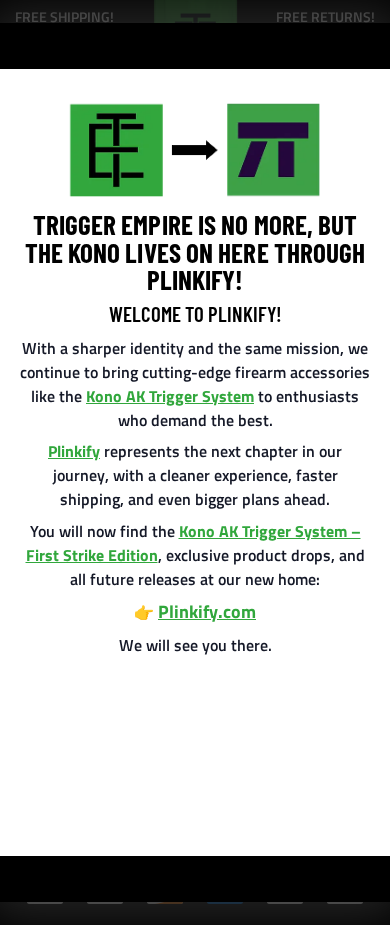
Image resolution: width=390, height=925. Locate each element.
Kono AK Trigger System (170, 396)
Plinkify (74, 451)
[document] (195, 462)
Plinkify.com (207, 611)
